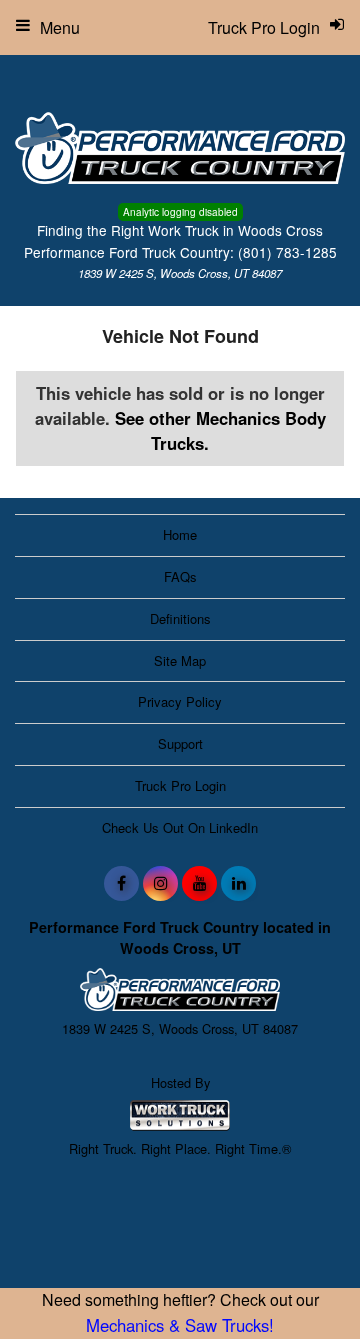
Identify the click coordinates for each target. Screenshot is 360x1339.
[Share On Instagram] (160, 883)
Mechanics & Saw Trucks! (180, 1325)
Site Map (180, 660)
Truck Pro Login (180, 785)
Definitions (180, 618)
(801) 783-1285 (287, 252)
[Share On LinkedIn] (238, 883)
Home (180, 534)
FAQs (180, 576)
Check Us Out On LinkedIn (180, 827)
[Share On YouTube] (199, 883)
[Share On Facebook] (121, 883)
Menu (60, 27)
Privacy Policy (180, 701)
